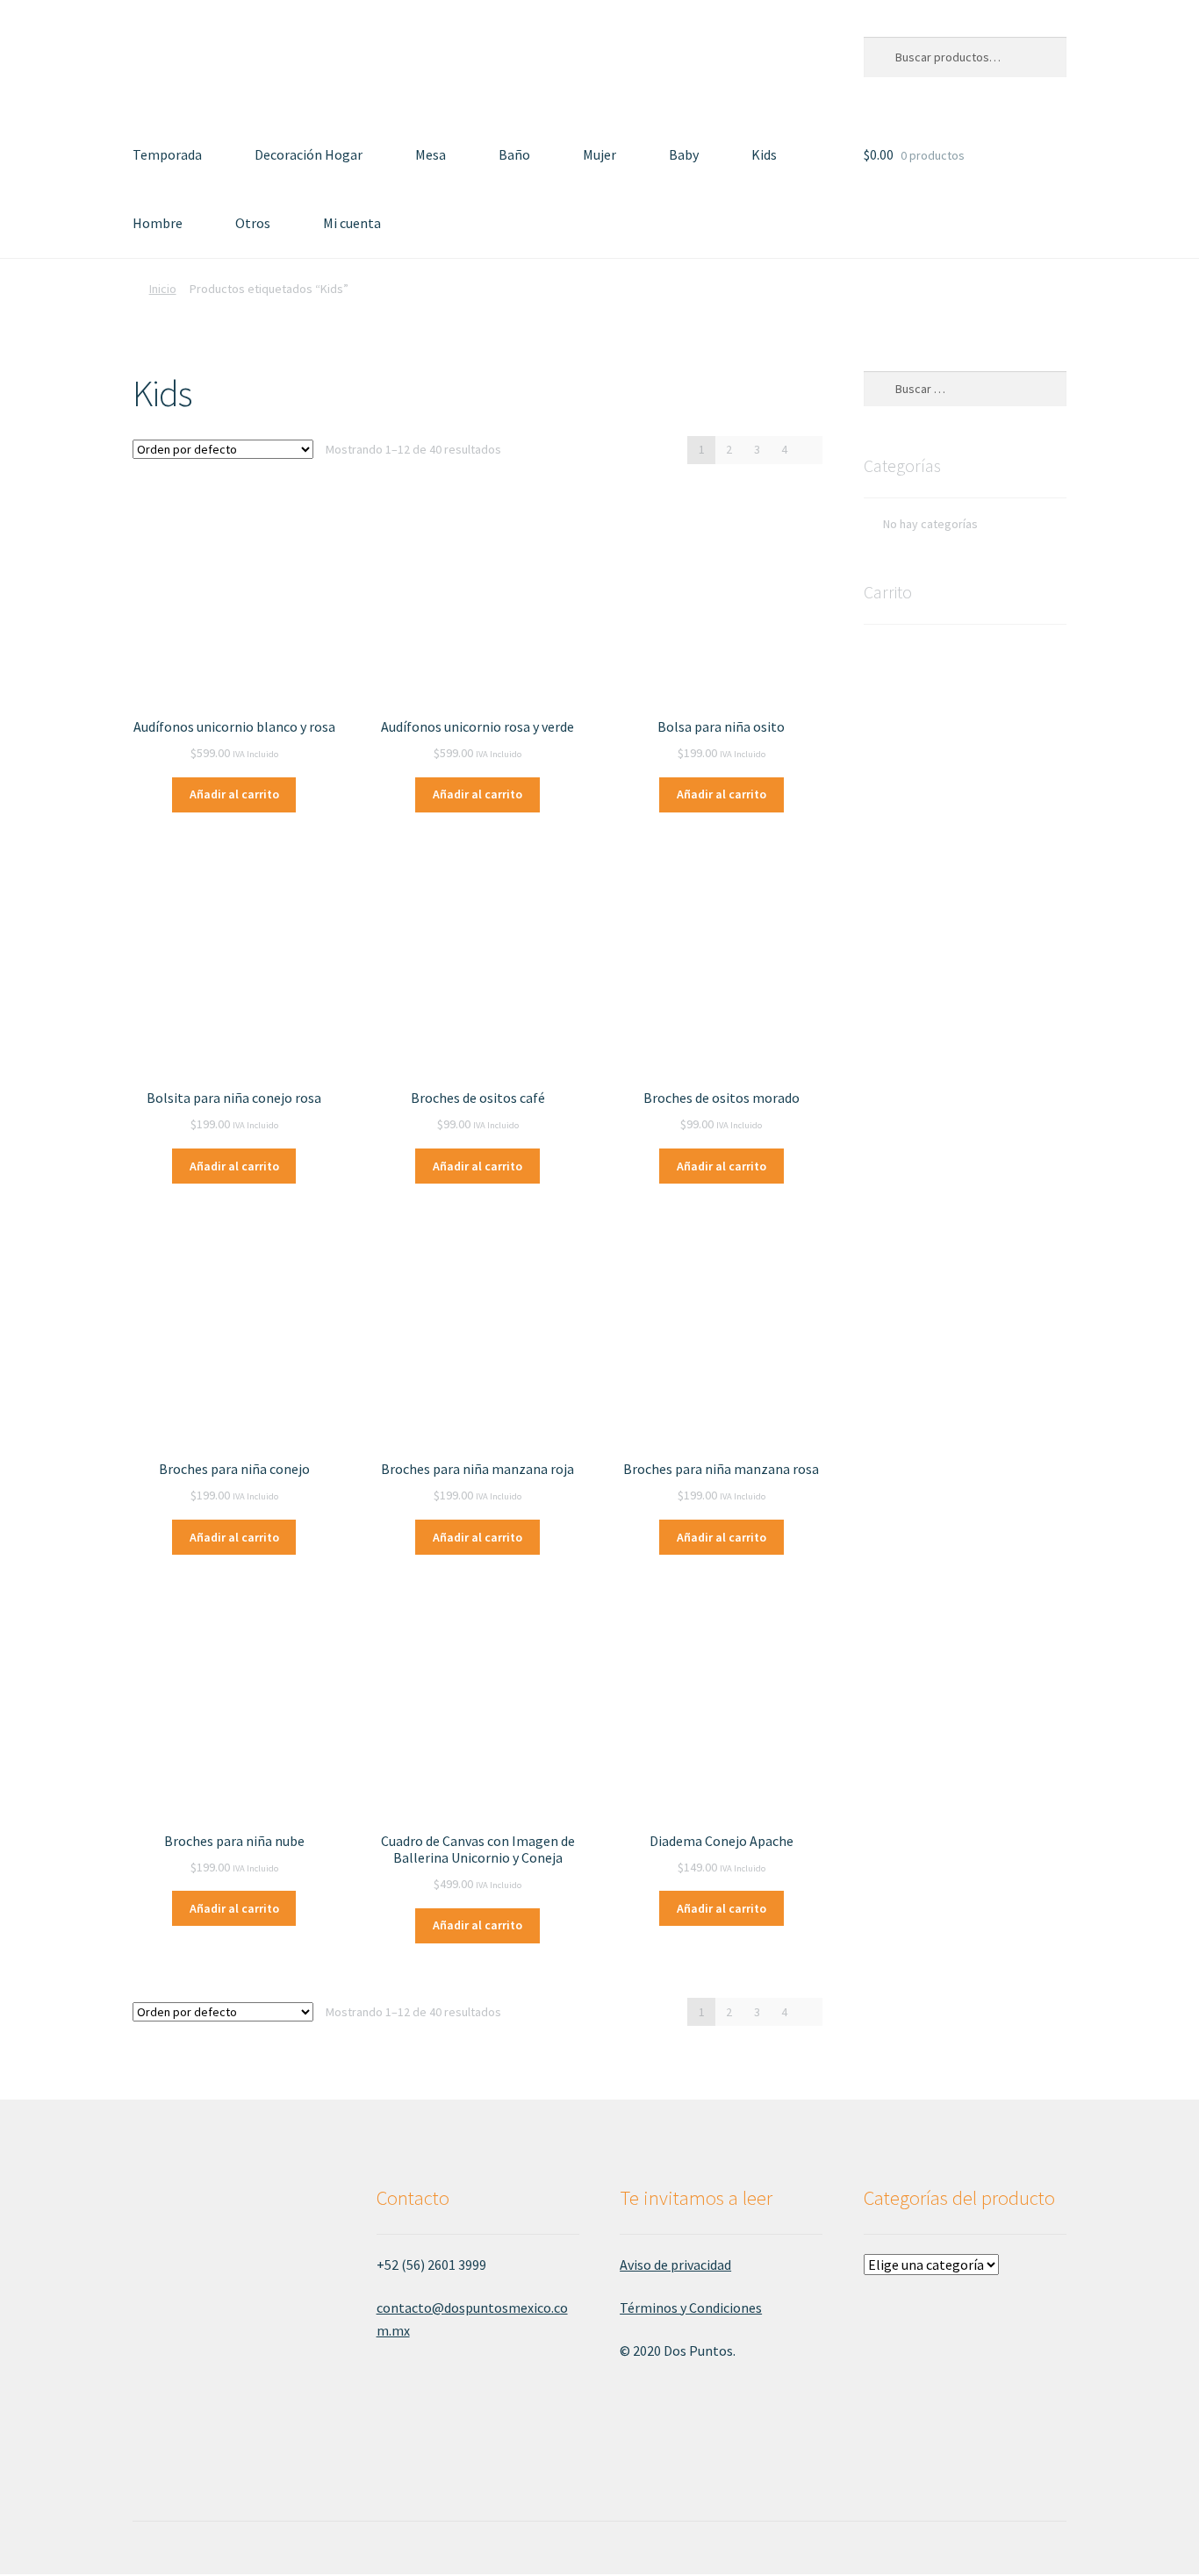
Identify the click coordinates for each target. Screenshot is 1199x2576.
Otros (253, 223)
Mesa (431, 154)
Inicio (163, 289)
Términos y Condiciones (691, 2308)
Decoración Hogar (309, 154)
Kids (764, 154)
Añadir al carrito (234, 794)
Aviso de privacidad (675, 2265)
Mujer (599, 154)
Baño (514, 154)
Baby (684, 154)
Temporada (167, 154)
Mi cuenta (352, 223)
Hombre (158, 223)
